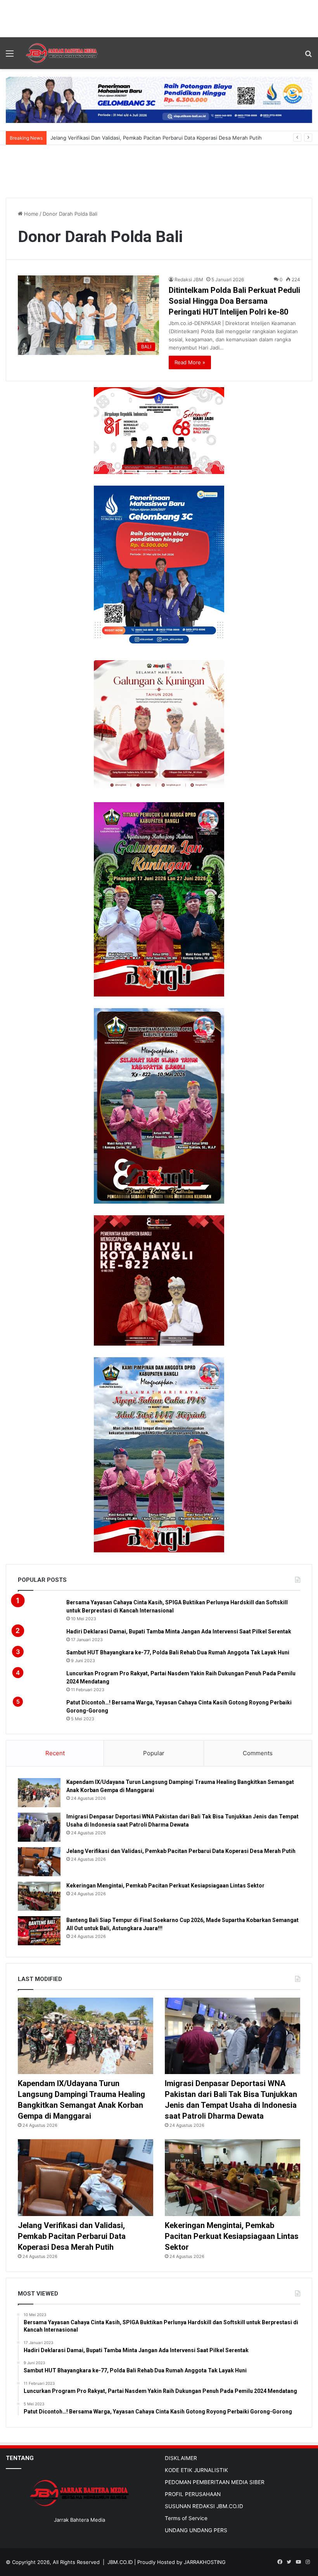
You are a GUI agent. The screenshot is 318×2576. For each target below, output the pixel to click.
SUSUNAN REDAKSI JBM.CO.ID (204, 2506)
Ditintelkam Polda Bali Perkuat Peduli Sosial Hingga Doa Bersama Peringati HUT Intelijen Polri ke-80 (234, 301)
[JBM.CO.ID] (62, 53)
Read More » (190, 362)
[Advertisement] (159, 17)
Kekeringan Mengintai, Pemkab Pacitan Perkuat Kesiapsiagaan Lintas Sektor (165, 1886)
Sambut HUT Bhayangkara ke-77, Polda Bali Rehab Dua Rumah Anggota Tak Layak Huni (178, 1652)
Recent (55, 1753)
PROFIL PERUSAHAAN (193, 2494)
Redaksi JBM (189, 279)
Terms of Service (186, 2518)
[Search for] (308, 56)
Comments (258, 1753)
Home (30, 214)
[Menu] (10, 56)
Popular (154, 1753)
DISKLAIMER (181, 2458)
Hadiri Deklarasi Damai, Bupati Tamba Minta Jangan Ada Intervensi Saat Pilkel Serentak (179, 1631)
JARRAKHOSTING (205, 2562)
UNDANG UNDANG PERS (196, 2530)
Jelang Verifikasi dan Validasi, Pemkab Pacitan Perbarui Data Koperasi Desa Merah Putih (181, 1851)
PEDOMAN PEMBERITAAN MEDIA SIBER (215, 2482)
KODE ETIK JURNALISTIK (196, 2470)
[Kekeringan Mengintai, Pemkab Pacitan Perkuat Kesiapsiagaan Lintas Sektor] (39, 1896)
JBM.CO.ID (120, 2562)
